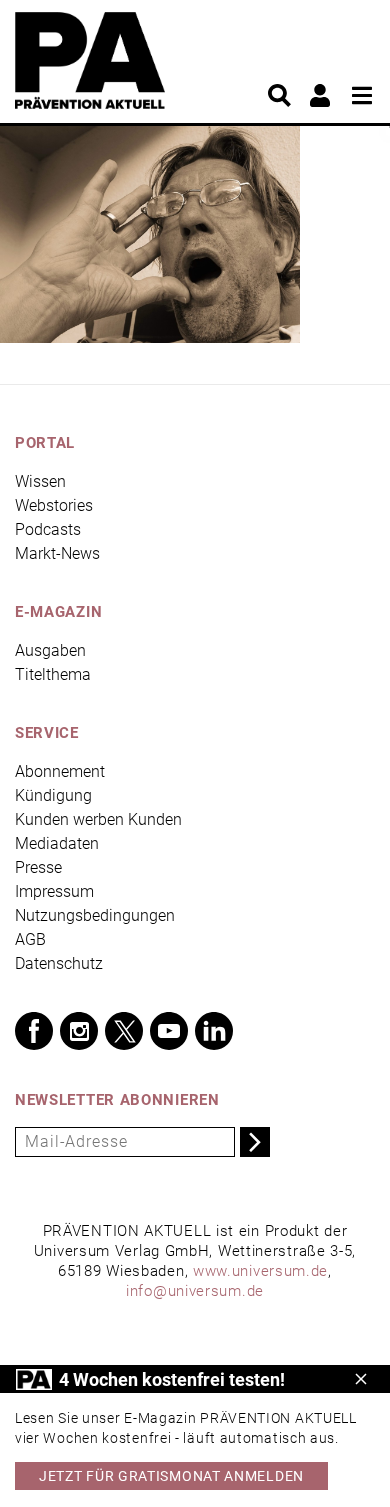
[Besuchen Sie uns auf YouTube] (169, 1031)
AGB (30, 939)
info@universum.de (195, 1291)
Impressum (54, 891)
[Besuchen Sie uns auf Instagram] (79, 1031)
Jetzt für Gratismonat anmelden (171, 1476)
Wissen (40, 481)
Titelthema (53, 674)
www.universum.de (260, 1271)
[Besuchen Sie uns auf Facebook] (34, 1031)
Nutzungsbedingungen (95, 915)
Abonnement (60, 771)
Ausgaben (50, 650)
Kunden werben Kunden (98, 819)
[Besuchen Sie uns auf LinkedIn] (214, 1031)
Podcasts (48, 529)
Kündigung (53, 795)
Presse (38, 867)
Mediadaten (57, 843)
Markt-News (57, 553)
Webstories (54, 505)
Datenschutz (59, 963)
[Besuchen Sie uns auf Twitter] (124, 1031)
